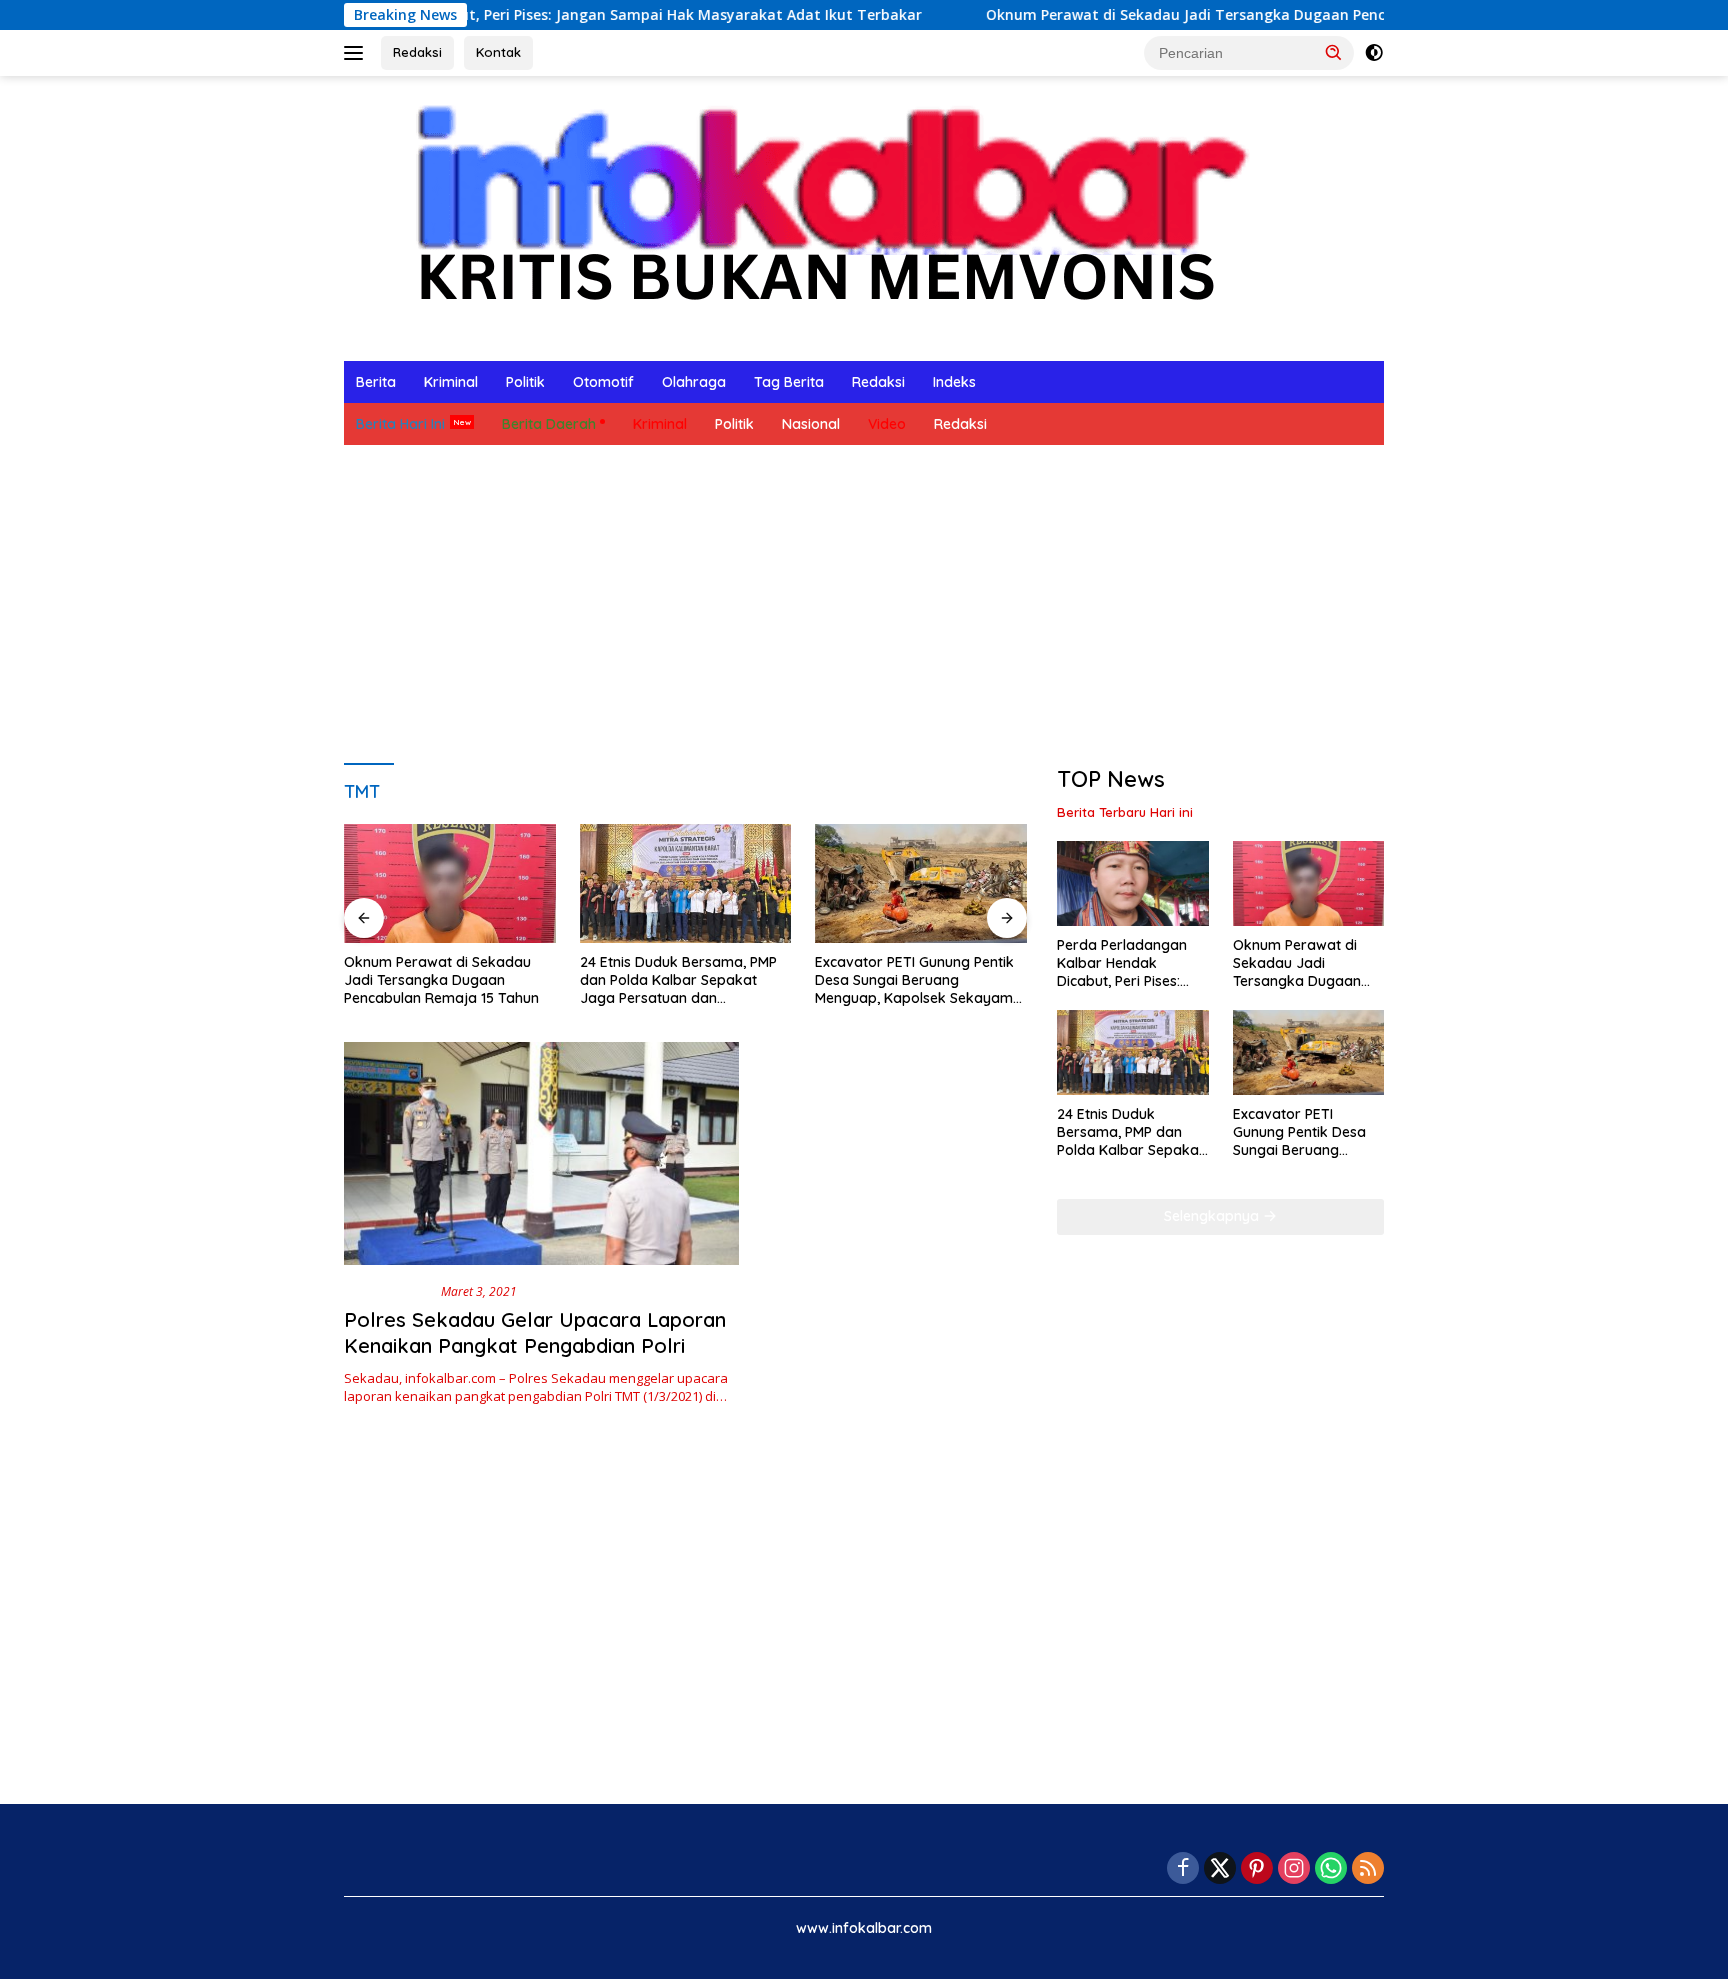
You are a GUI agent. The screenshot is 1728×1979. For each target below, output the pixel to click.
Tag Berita (789, 382)
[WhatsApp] (1331, 1869)
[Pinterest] (1257, 1869)
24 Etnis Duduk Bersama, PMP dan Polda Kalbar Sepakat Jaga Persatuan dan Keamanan (678, 980)
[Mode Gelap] (1374, 53)
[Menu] (357, 53)
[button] (1334, 52)
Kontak (498, 52)
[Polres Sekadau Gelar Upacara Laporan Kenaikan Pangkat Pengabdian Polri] (541, 1153)
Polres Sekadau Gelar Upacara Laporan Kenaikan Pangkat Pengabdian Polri (535, 1332)
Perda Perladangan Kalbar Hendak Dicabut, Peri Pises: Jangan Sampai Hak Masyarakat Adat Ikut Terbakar (1129, 963)
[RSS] (1368, 1869)
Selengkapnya (1213, 1216)
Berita (376, 382)
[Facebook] (1183, 1869)
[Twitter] (1220, 1869)
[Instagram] (1294, 1869)
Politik (525, 382)
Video (887, 424)
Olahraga (694, 382)
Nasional (811, 424)
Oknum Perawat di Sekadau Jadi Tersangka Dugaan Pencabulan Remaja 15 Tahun (1189, 15)
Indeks (954, 382)
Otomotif (603, 382)
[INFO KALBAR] (813, 216)
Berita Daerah (549, 424)
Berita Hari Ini (400, 424)
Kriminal (451, 382)
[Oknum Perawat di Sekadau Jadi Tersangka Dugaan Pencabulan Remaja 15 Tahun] (450, 883)
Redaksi (417, 52)
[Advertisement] (864, 605)
